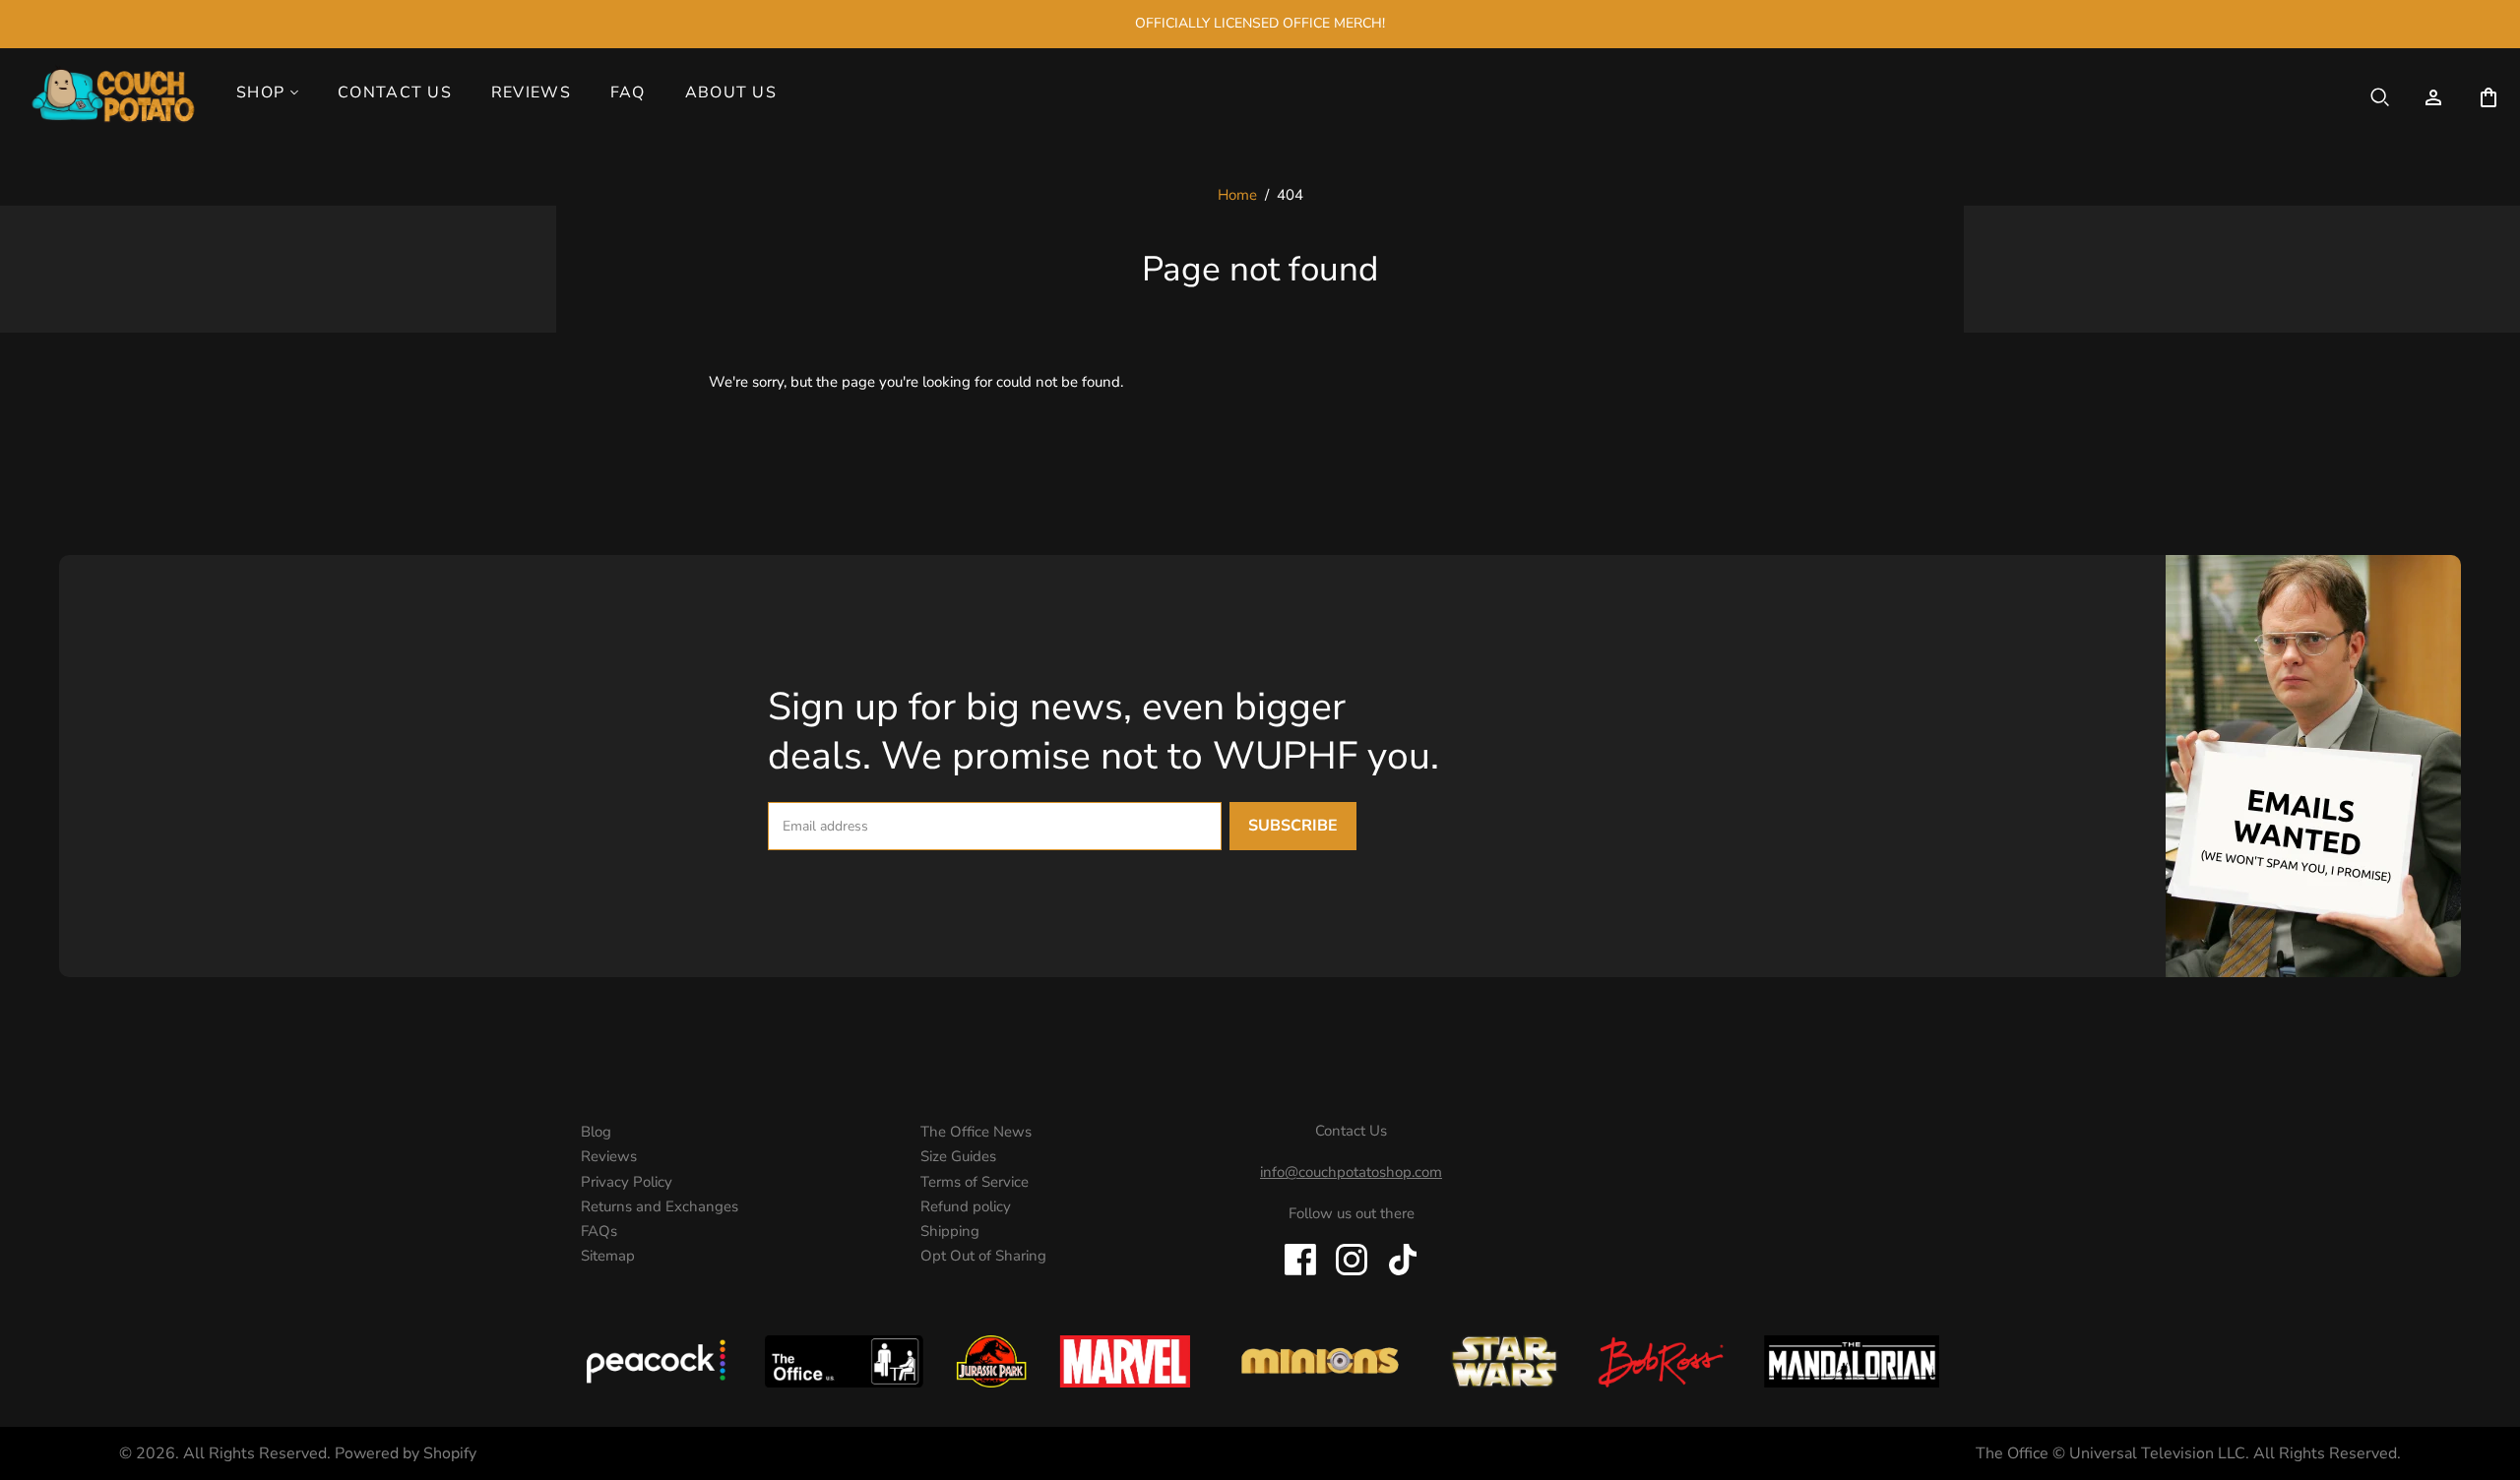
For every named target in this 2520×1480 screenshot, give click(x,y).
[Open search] (2380, 97)
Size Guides (958, 1156)
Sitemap (608, 1256)
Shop (260, 92)
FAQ (628, 92)
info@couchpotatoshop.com (1351, 1172)
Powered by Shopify (406, 1453)
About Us (731, 92)
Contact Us (395, 92)
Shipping (950, 1231)
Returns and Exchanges (660, 1206)
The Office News (976, 1132)
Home (1237, 195)
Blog (596, 1132)
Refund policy (966, 1206)
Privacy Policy (627, 1182)
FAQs (599, 1231)
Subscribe (1293, 826)
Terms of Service (975, 1182)
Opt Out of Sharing (983, 1256)
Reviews (531, 92)
